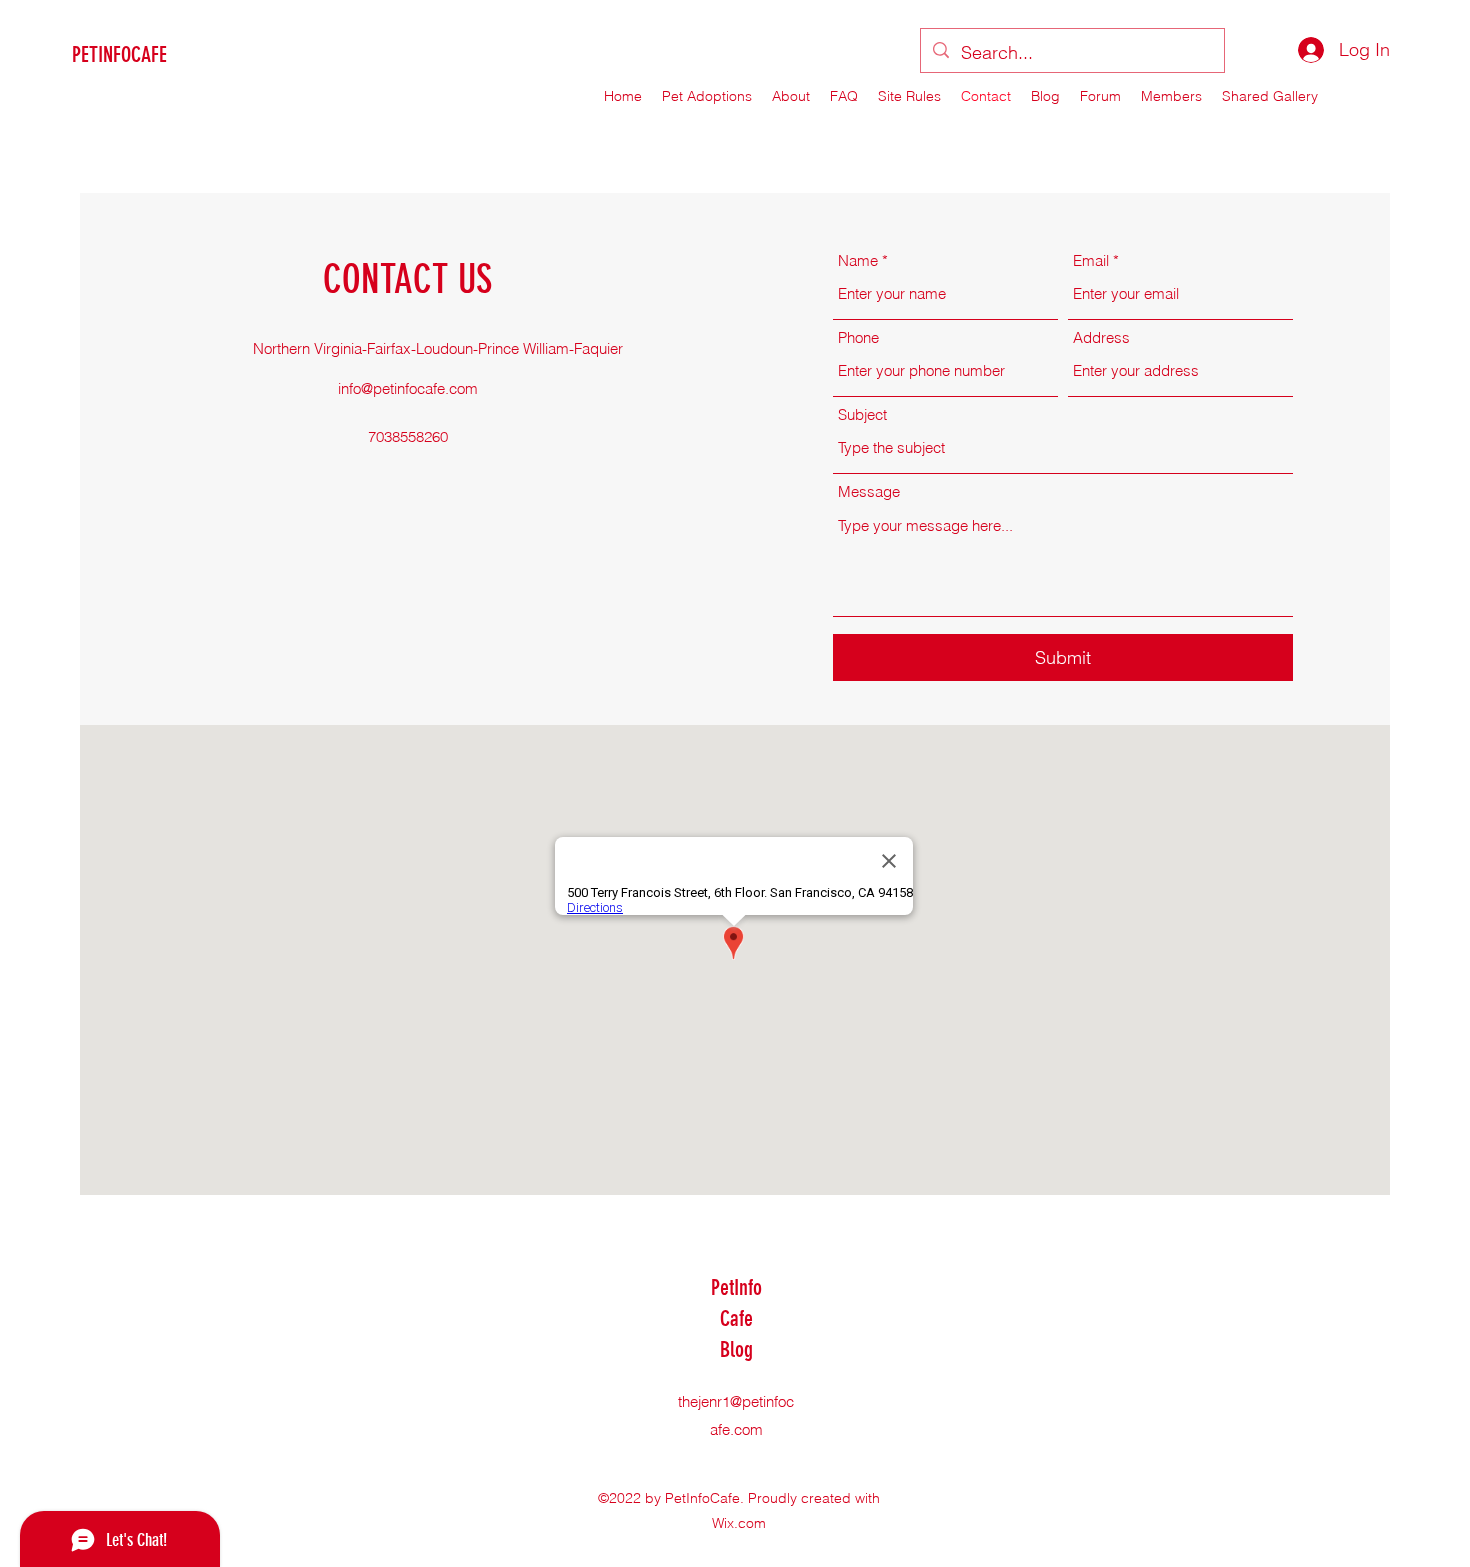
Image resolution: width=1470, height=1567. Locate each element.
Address (1101, 337)
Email (1091, 260)
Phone (858, 337)
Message (869, 491)
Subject (862, 414)
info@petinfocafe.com (408, 388)
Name (858, 260)
